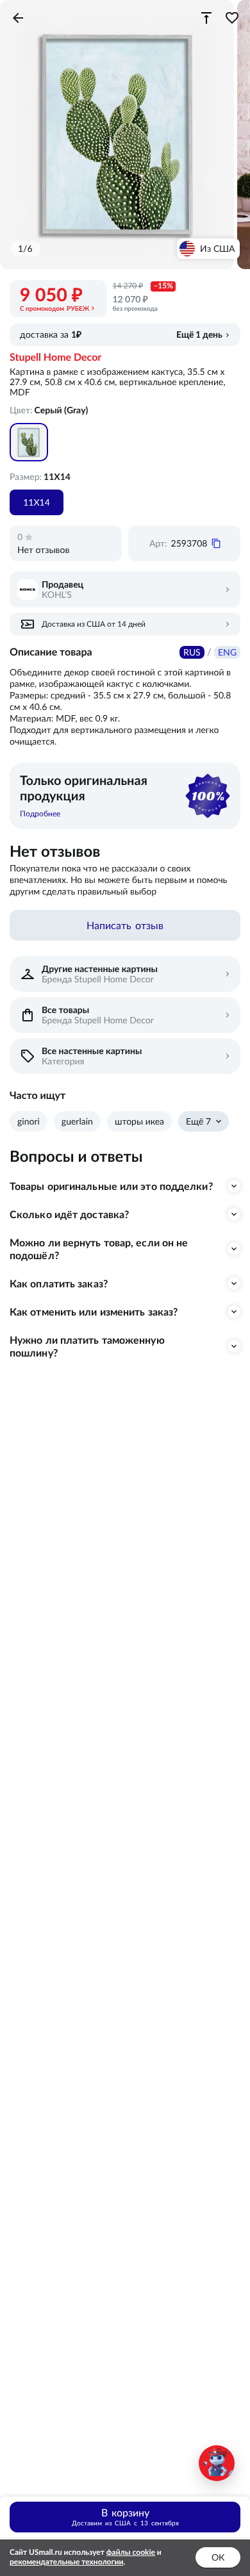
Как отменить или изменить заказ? (94, 1312)
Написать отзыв (125, 925)
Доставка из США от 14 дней (94, 624)
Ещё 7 (198, 1121)
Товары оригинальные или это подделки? (111, 1186)
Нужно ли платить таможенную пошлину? (87, 1346)
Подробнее (40, 813)
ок (218, 2557)
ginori (29, 1121)
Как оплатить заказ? (59, 1284)
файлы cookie (131, 2553)
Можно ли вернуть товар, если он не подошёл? (99, 1249)
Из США (217, 249)
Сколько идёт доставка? (69, 1214)
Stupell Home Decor (55, 358)
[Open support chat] (217, 2463)
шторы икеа (139, 1121)
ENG (227, 652)
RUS (192, 652)
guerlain (77, 1121)
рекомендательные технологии (67, 2562)
